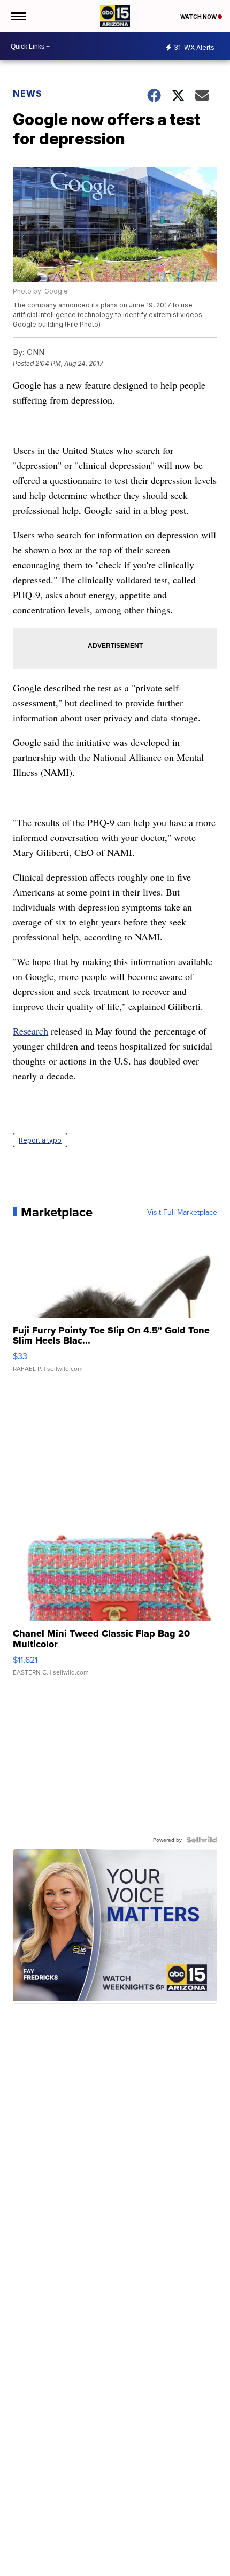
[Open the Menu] (18, 16)
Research (30, 1031)
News (28, 94)
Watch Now (199, 17)
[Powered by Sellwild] (202, 1840)
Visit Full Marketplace (182, 1212)
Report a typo (40, 1140)
